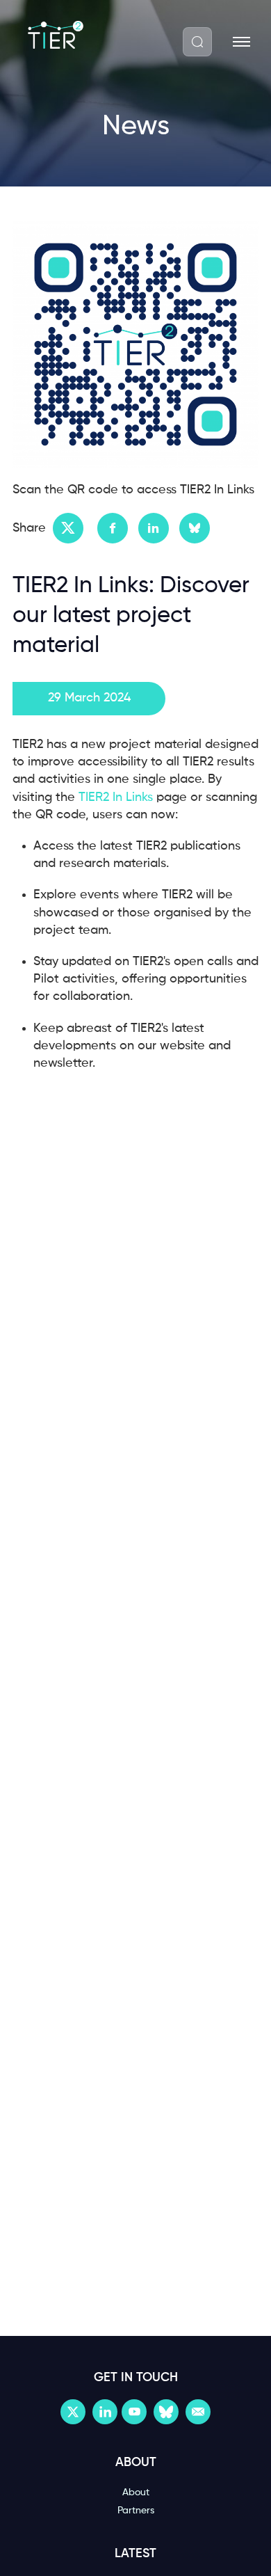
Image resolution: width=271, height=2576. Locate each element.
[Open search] (197, 42)
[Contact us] (198, 2412)
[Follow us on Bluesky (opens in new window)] (166, 2412)
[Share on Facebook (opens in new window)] (113, 528)
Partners (136, 2511)
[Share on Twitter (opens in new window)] (68, 528)
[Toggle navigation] (241, 42)
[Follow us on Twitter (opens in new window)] (73, 2412)
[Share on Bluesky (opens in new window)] (195, 528)
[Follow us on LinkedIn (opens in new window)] (105, 2412)
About (136, 2492)
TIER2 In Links (116, 797)
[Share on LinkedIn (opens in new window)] (154, 528)
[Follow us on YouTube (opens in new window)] (134, 2412)
